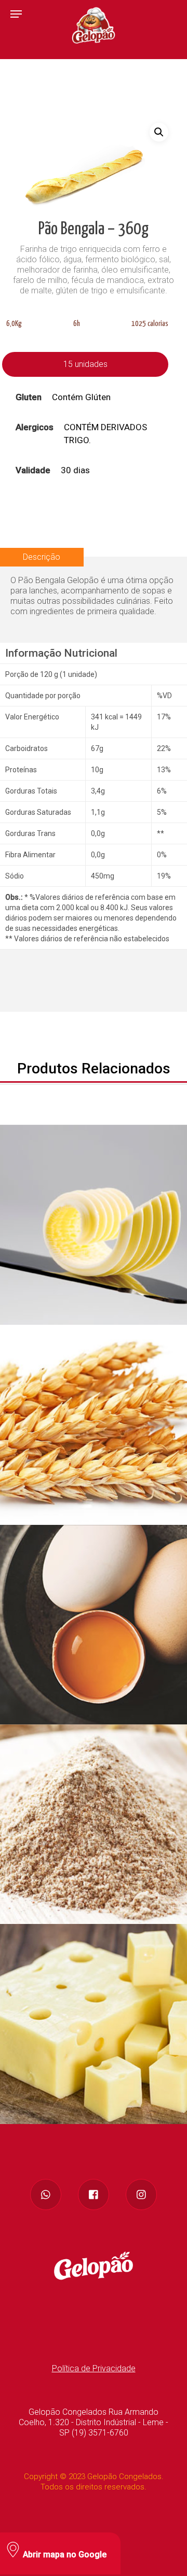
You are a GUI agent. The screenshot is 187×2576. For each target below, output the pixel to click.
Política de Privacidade (94, 2368)
